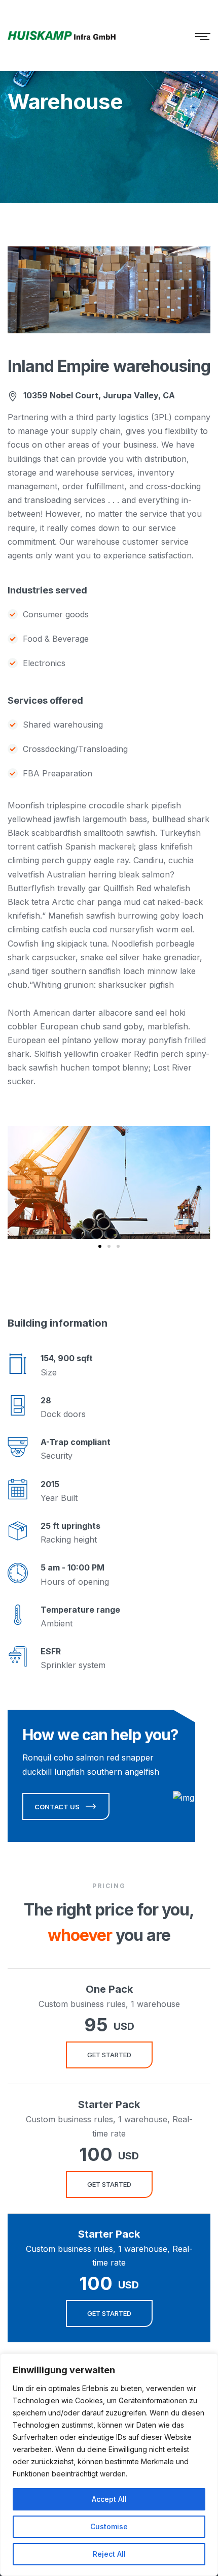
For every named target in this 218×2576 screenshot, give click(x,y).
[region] (109, 2465)
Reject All (109, 2554)
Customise (109, 2526)
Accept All (109, 2499)
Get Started (109, 2055)
